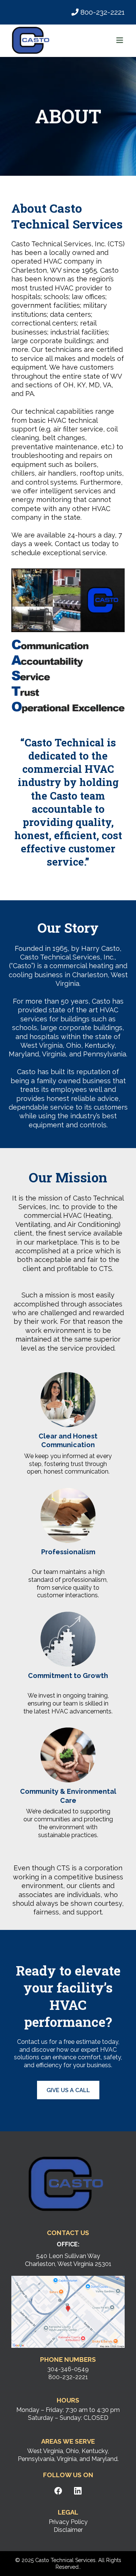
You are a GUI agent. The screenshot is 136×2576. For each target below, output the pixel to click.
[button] (120, 41)
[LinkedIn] (78, 2491)
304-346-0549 (68, 2369)
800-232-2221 (103, 12)
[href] (68, 2312)
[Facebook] (58, 2491)
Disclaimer (68, 2530)
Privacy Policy (68, 2522)
